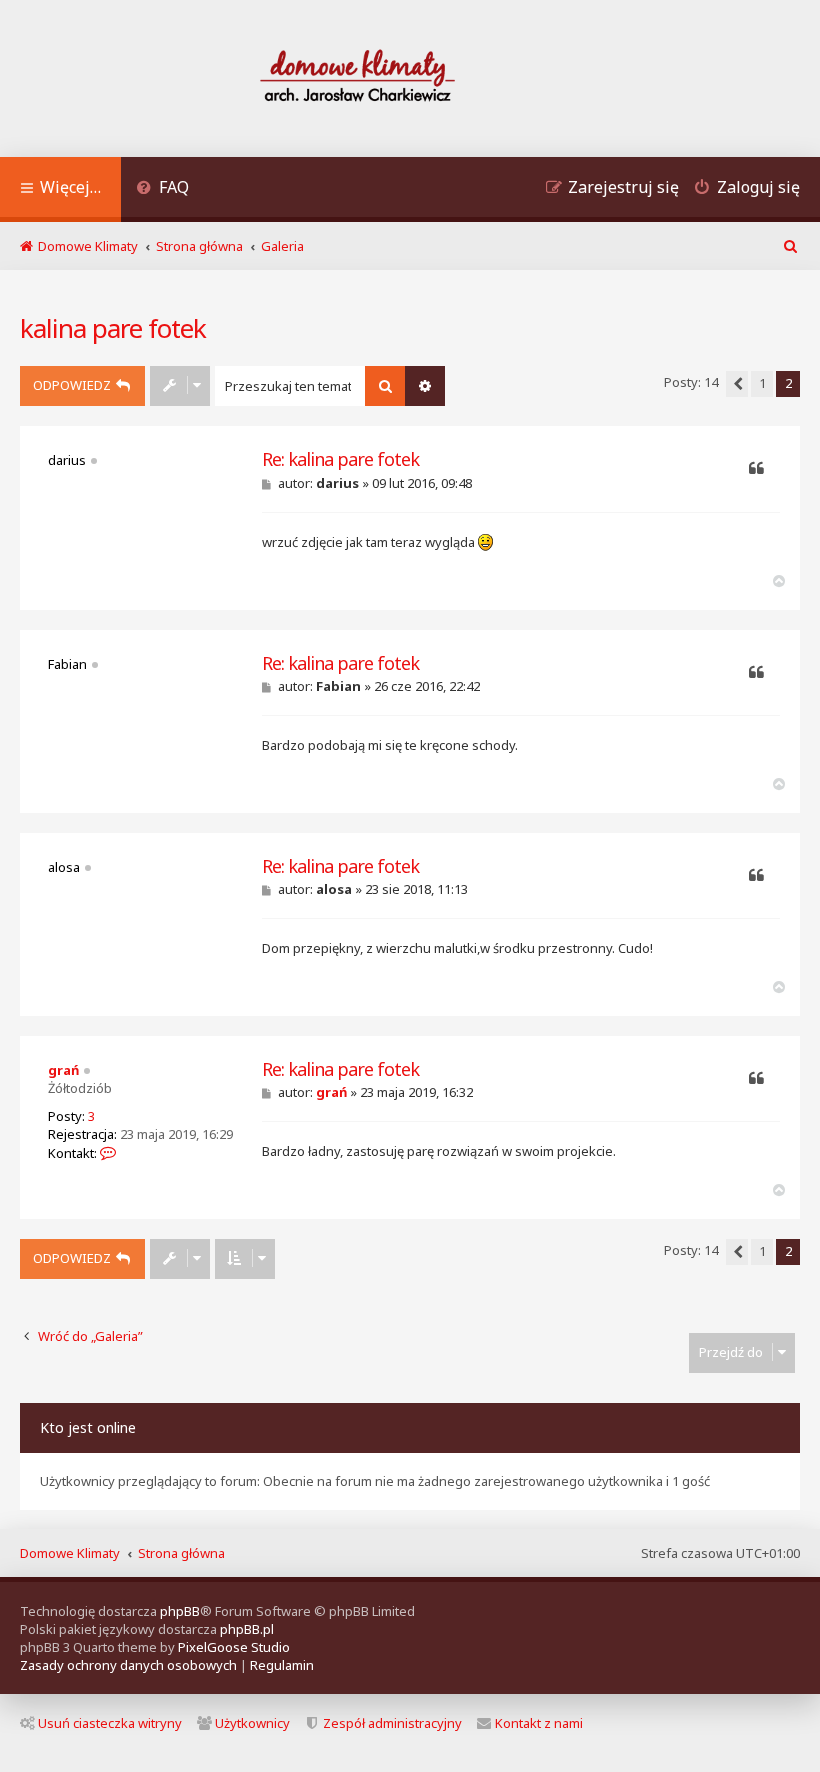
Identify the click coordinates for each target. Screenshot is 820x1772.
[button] (737, 384)
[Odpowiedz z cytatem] (756, 469)
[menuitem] (162, 189)
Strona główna (181, 1553)
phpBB (180, 1611)
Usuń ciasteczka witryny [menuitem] (110, 1723)
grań (63, 1070)
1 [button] (762, 383)
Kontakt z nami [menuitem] (539, 1723)
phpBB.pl (247, 1629)
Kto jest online (88, 1427)
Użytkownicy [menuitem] (252, 1723)
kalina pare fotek (113, 328)
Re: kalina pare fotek (340, 459)
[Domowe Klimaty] (410, 78)
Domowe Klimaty (70, 1553)
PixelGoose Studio (234, 1647)
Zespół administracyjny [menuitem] (392, 1723)
